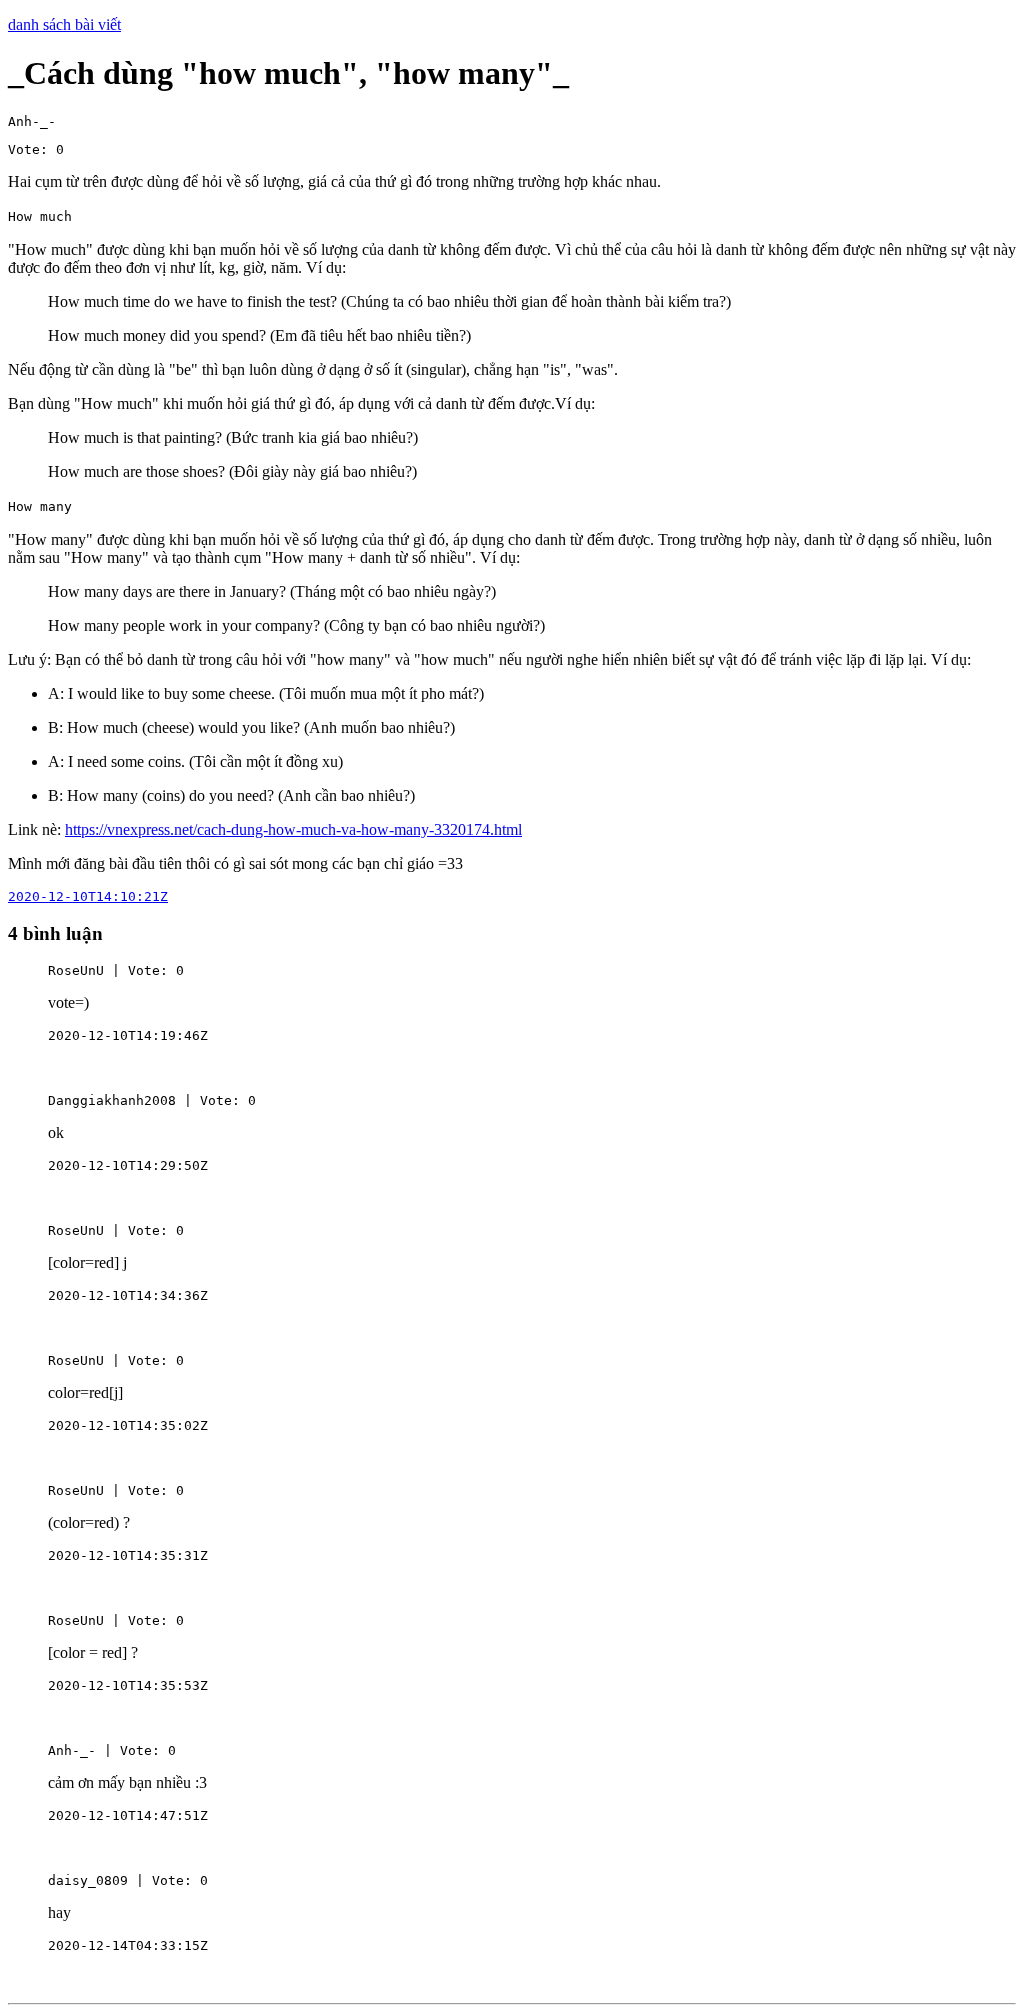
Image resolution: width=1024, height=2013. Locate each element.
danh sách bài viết (64, 24)
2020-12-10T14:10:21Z (88, 896)
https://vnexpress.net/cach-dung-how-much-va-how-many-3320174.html (293, 829)
